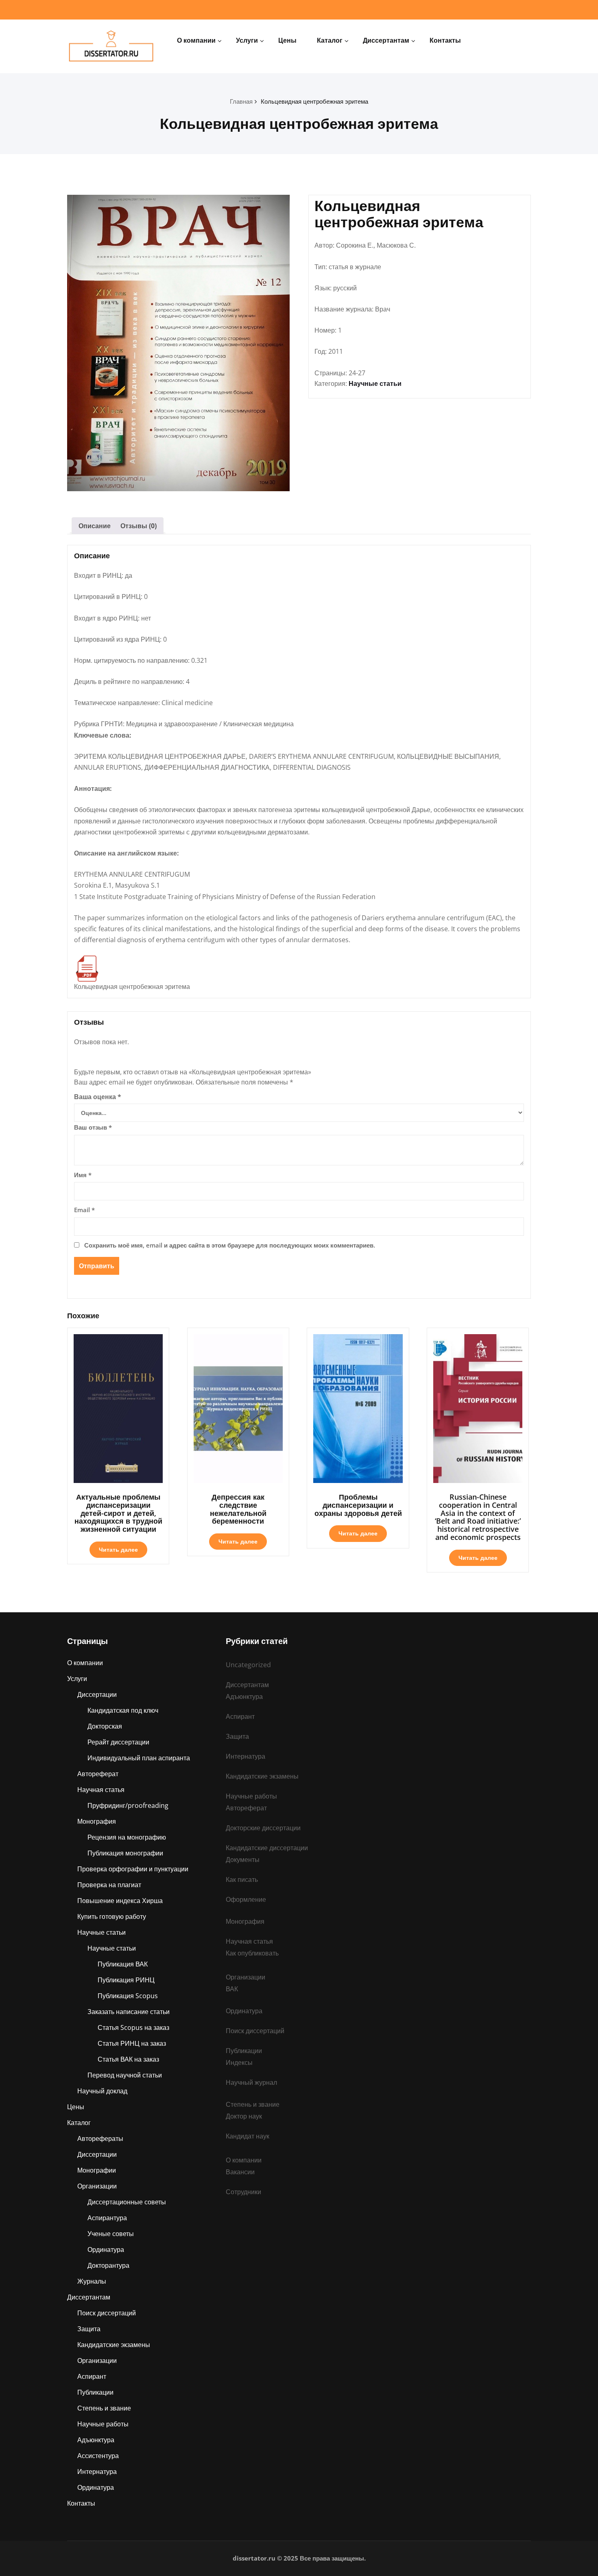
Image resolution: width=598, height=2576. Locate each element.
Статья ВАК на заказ (128, 2059)
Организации (97, 2186)
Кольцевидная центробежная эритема (314, 101)
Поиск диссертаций (107, 2313)
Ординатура (106, 2249)
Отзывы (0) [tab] (139, 526)
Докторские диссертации (263, 1828)
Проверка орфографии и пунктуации (133, 1869)
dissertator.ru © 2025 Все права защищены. (299, 2558)
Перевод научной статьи (125, 2075)
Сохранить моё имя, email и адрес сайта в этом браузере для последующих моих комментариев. (230, 1245)
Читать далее (118, 1549)
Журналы (92, 2281)
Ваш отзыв (93, 1127)
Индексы (239, 2062)
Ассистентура (98, 2456)
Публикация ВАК (123, 1964)
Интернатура (97, 2471)
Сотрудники (243, 2192)
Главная (241, 101)
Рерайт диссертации (118, 1742)
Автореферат (98, 1774)
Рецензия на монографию (127, 1837)
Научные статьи (375, 383)
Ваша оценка (98, 1097)
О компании (196, 40)
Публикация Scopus (128, 1996)
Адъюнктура (96, 2440)
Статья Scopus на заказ (133, 2027)
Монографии (97, 2170)
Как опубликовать (252, 1953)
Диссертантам (386, 40)
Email (84, 1210)
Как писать (242, 1879)
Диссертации (97, 1694)
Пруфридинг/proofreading (128, 1805)
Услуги (247, 40)
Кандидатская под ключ (123, 1710)
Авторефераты (100, 2138)
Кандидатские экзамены (114, 2345)
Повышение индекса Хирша (120, 1901)
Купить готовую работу (112, 1916)
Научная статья (101, 1790)
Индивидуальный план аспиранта (139, 1758)
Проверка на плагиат (109, 1885)
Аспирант (92, 2376)
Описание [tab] (95, 526)
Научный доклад (102, 2091)
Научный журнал (251, 2082)
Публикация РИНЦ (126, 1980)
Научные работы (103, 2424)
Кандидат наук (248, 2136)
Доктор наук (244, 2116)
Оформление (246, 1899)
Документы (243, 1860)
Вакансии (240, 2172)
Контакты (445, 40)
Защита (89, 2329)
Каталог (330, 40)
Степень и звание (104, 2408)
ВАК (232, 1989)
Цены (287, 40)
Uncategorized (248, 1665)
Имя (83, 1175)
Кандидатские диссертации (267, 1848)
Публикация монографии (125, 1853)
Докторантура (108, 2265)
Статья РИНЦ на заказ (132, 2043)
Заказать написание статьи (129, 2012)
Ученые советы (111, 2234)
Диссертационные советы (127, 2202)
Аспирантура (107, 2218)
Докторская (105, 1726)
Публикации (95, 2392)
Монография (97, 1821)
